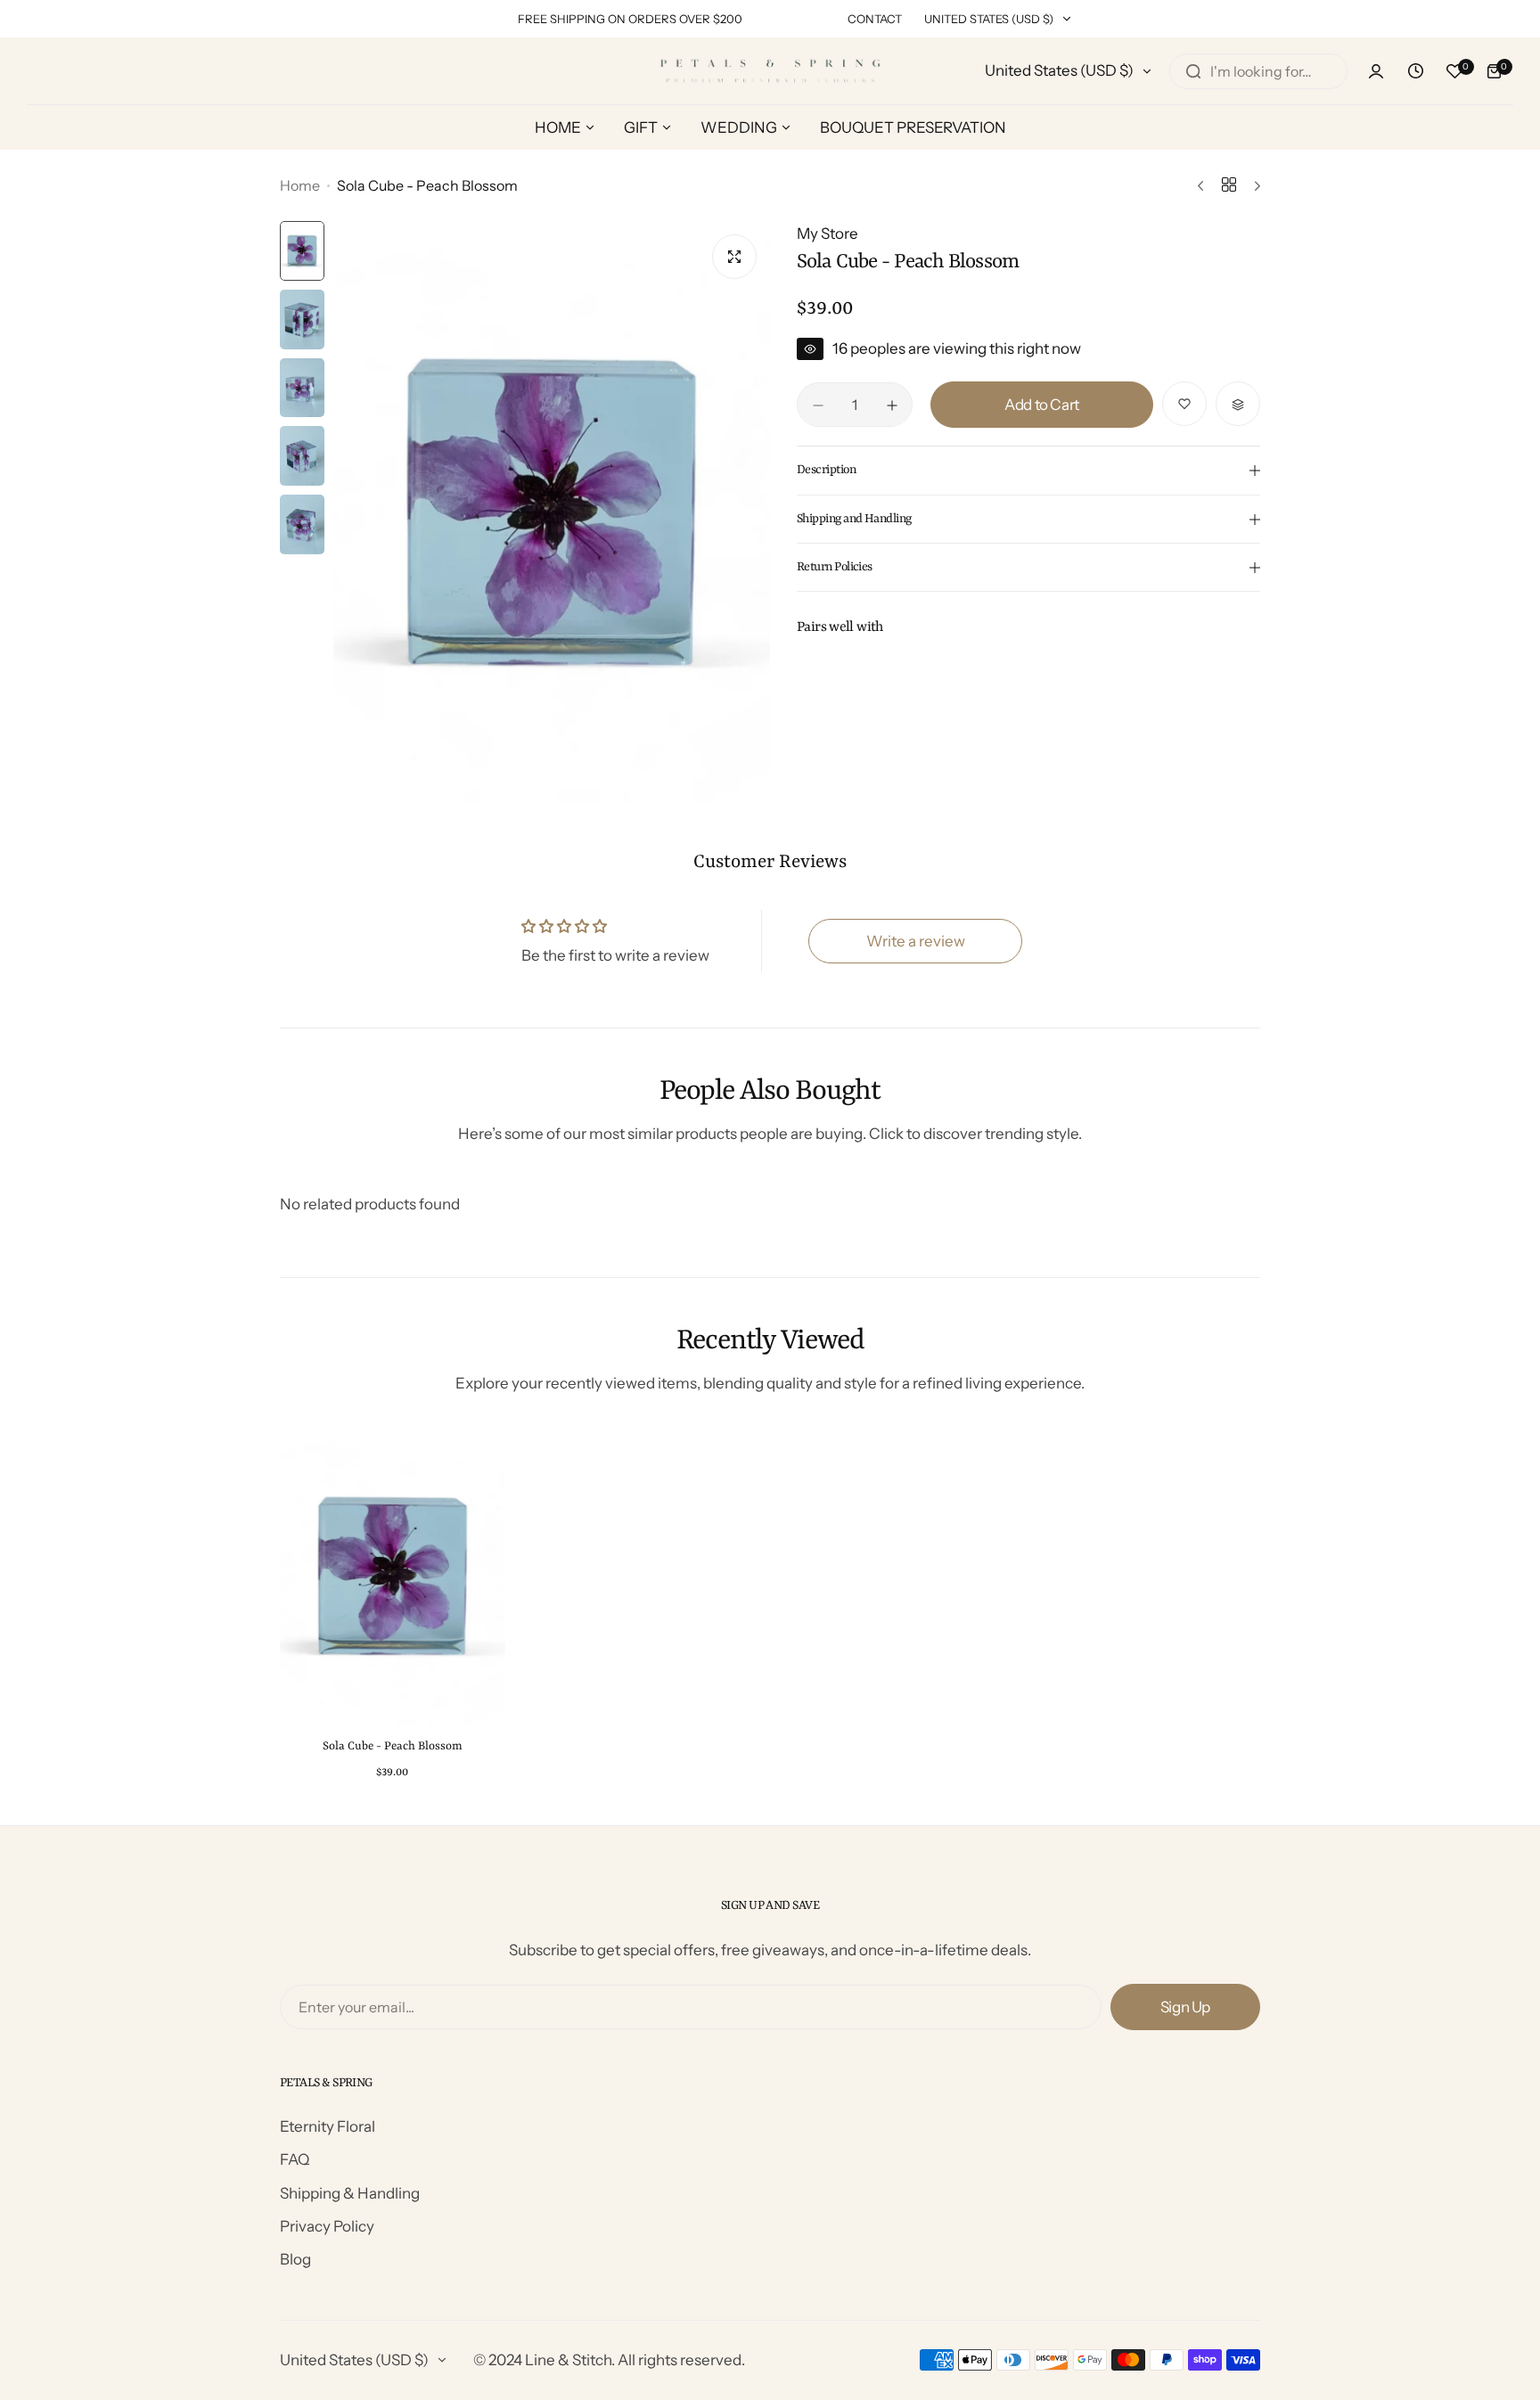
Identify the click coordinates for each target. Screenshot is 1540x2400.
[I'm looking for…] (1193, 71)
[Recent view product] (1415, 71)
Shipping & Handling (350, 2193)
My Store (827, 233)
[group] (552, 512)
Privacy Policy (327, 2226)
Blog (295, 2259)
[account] (1376, 71)
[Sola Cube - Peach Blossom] (393, 1576)
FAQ (295, 2159)
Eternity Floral (328, 2126)
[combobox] (1258, 71)
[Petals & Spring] (770, 71)
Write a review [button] (916, 941)
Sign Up (1185, 2007)
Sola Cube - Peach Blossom (393, 1746)
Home (300, 185)
